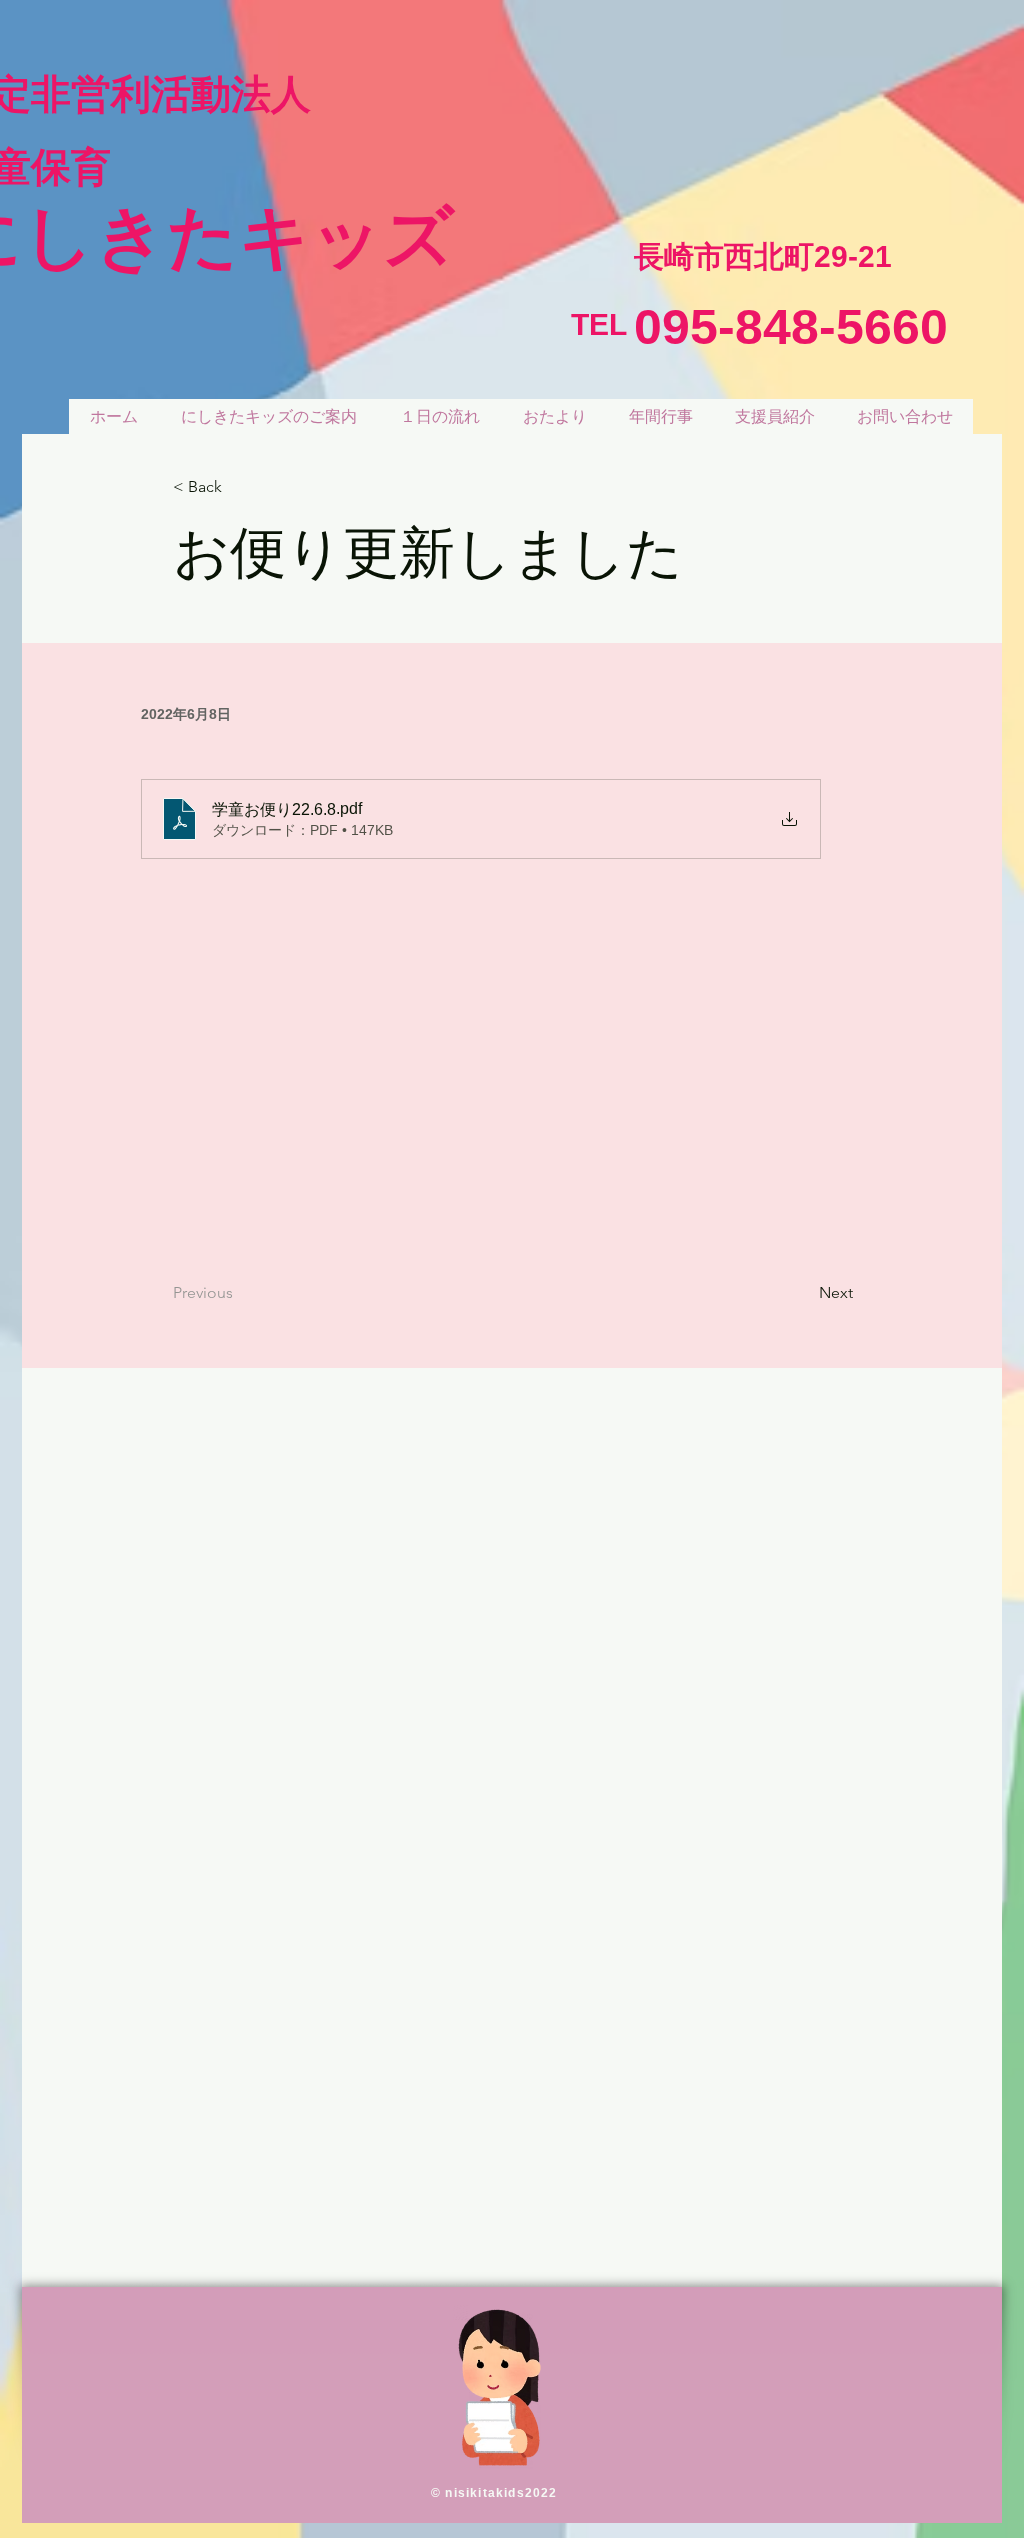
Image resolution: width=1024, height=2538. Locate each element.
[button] (239, 487)
